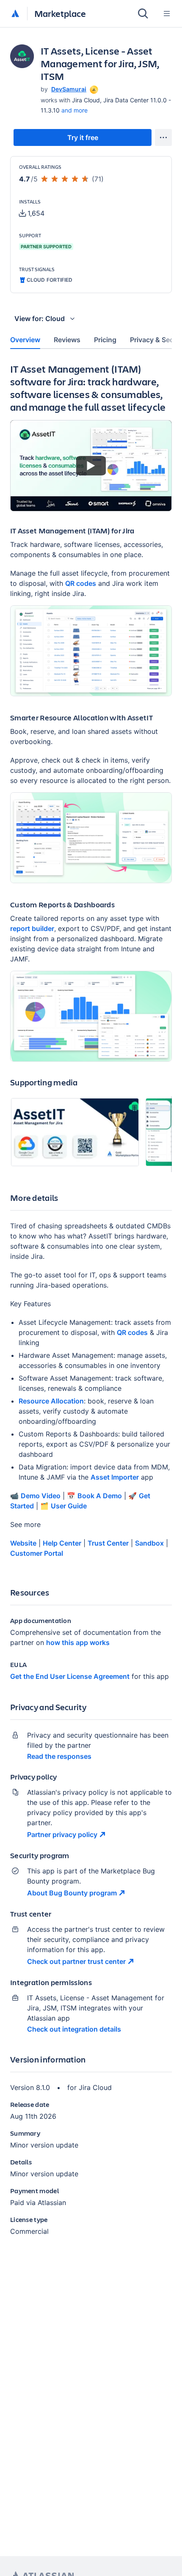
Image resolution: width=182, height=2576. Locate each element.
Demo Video (41, 1496)
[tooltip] (93, 89)
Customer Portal (37, 1553)
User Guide (69, 1506)
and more (74, 110)
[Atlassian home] (15, 14)
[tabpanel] (91, 1306)
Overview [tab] (25, 340)
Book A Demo (100, 1496)
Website (23, 1543)
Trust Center (108, 1543)
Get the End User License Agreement (70, 1676)
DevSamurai (69, 89)
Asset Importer (115, 1477)
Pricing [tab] (105, 340)
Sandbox (149, 1543)
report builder (32, 928)
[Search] (143, 14)
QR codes (81, 583)
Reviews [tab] (67, 340)
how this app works (78, 1642)
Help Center (62, 1543)
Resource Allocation (51, 1401)
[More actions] (163, 137)
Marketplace (60, 13)
